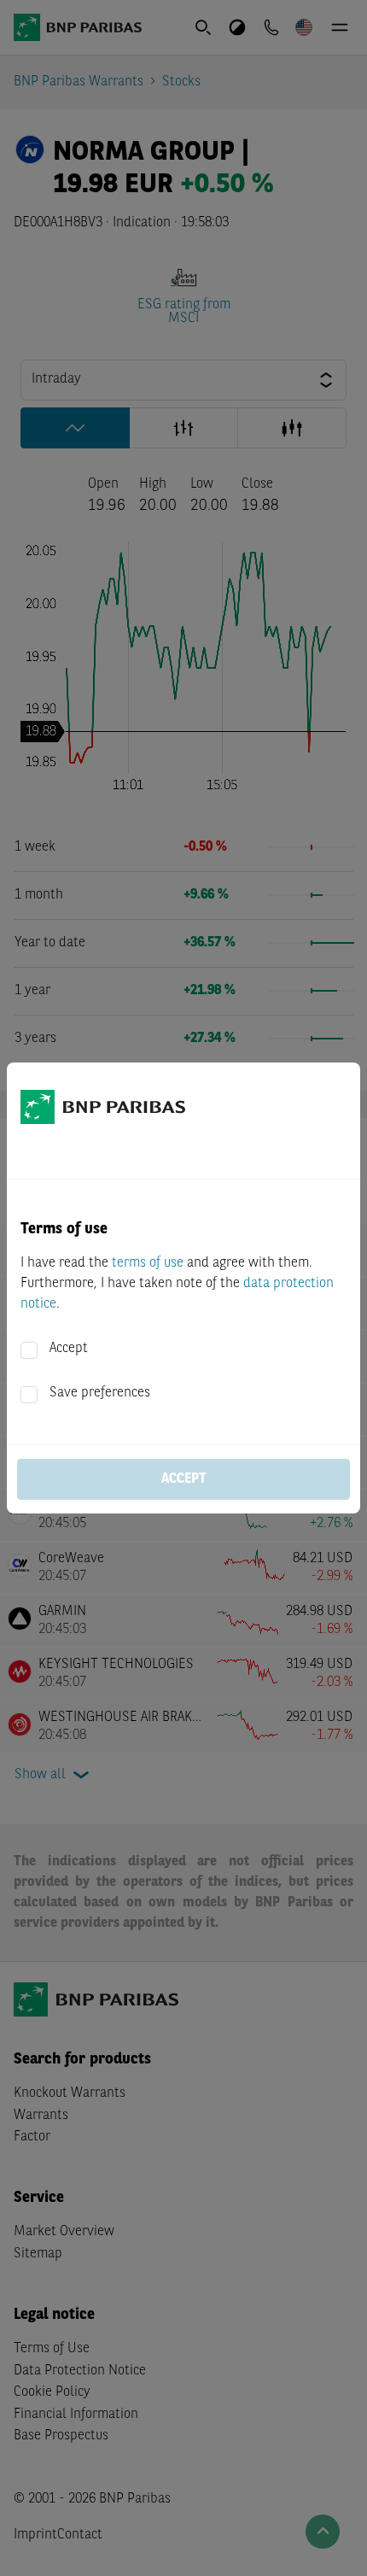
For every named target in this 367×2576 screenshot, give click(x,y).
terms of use (148, 1263)
